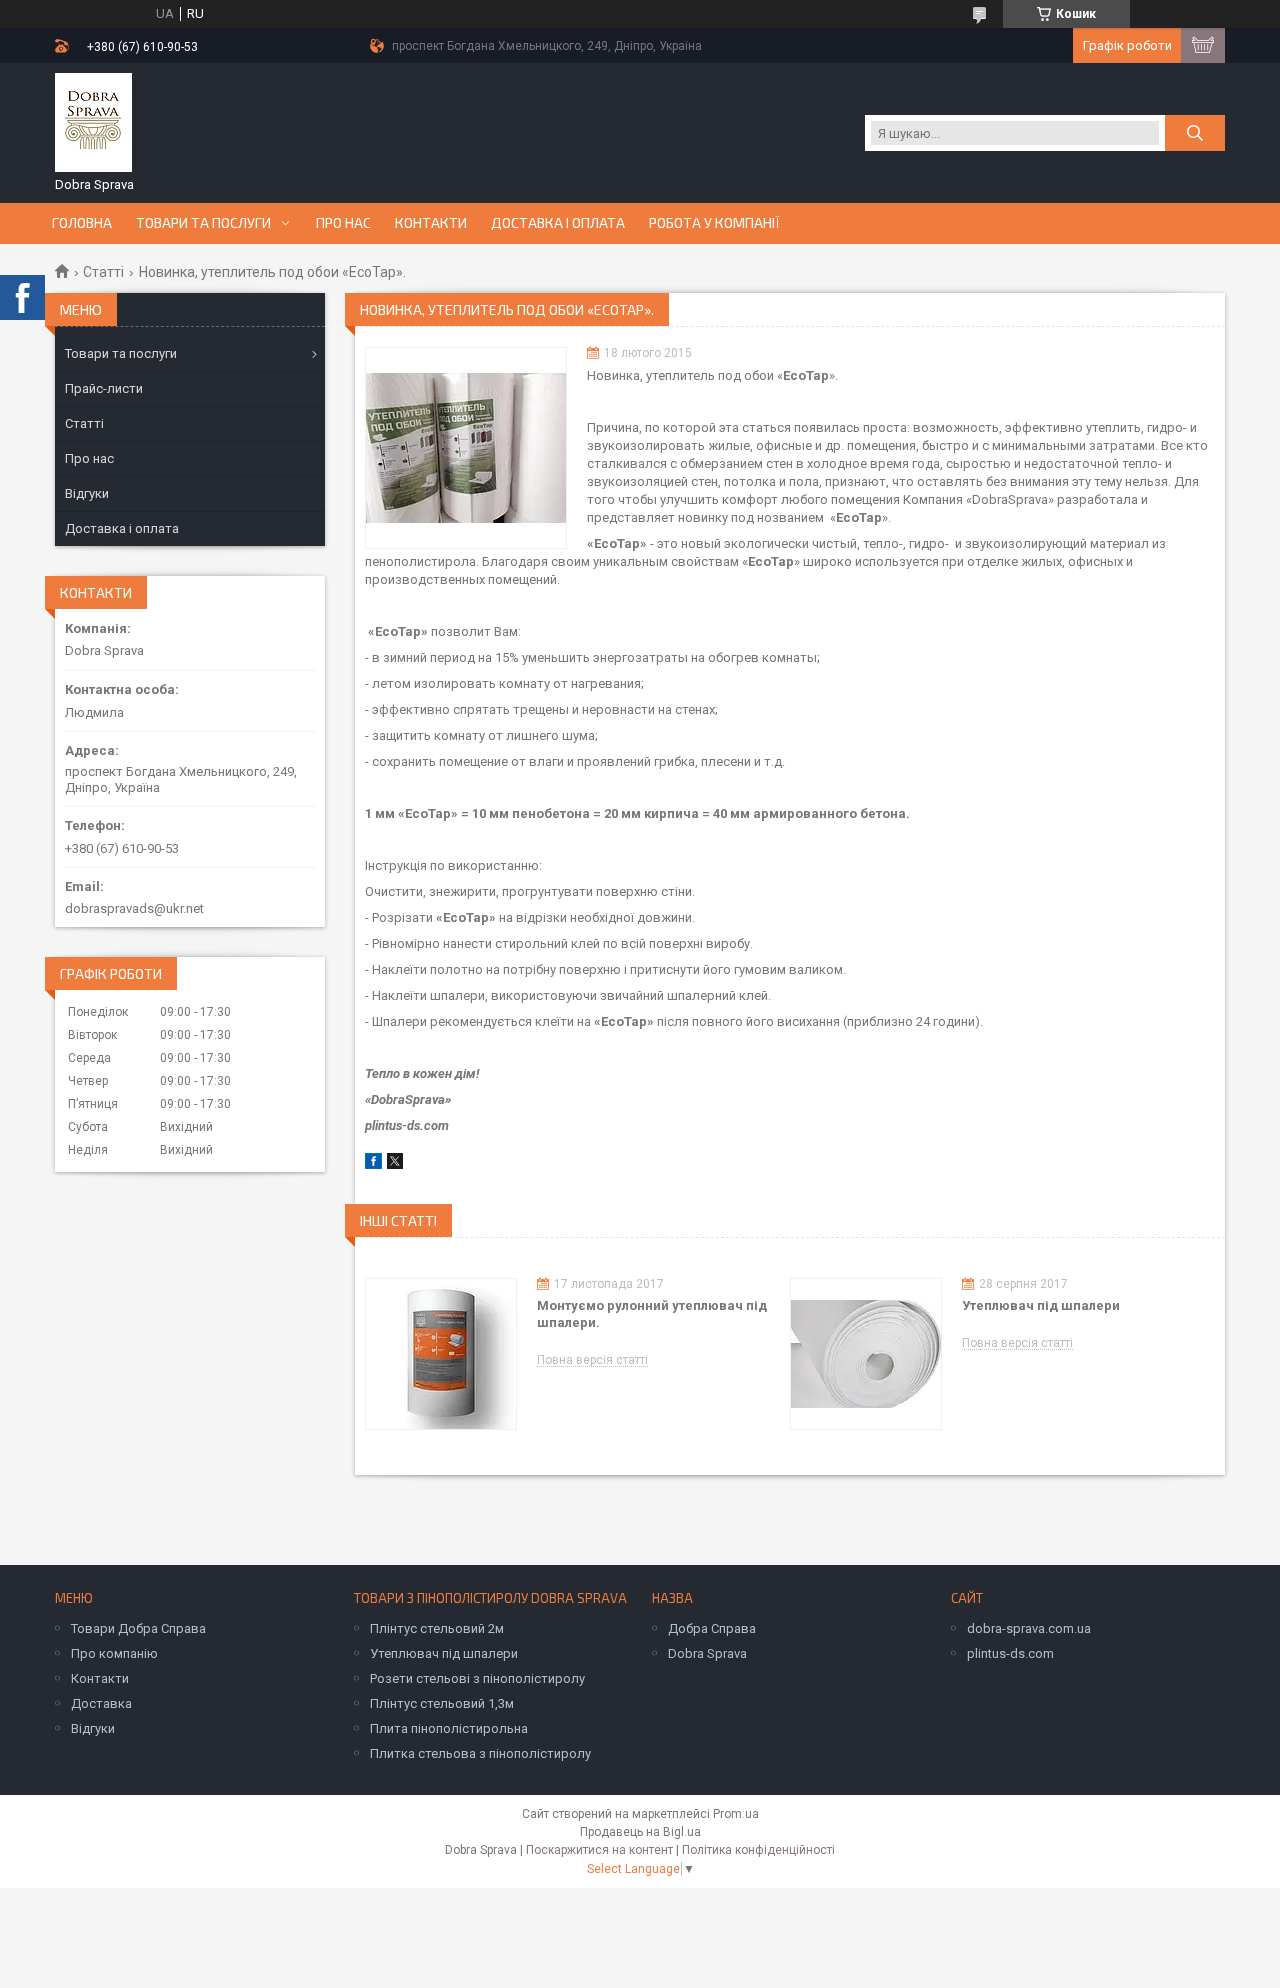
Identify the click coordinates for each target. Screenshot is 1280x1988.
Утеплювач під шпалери (1041, 1305)
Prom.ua (736, 1814)
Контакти (431, 223)
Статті (103, 272)
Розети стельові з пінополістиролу (477, 1678)
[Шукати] (1195, 133)
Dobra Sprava (707, 1653)
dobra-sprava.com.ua (1029, 1628)
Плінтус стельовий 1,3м (442, 1703)
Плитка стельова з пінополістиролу (480, 1753)
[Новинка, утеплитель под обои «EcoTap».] (466, 448)
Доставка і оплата (558, 223)
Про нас (343, 223)
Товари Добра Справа (138, 1628)
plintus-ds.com (1010, 1653)
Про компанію (114, 1653)
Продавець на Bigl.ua (640, 1832)
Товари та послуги (203, 223)
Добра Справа (712, 1628)
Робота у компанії (714, 223)
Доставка (101, 1703)
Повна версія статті (592, 1360)
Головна (82, 223)
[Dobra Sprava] (93, 123)
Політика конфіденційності (758, 1850)
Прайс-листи (104, 388)
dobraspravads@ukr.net (134, 908)
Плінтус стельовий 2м (437, 1628)
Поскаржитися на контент (599, 1850)
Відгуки (87, 493)
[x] (395, 1164)
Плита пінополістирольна (449, 1728)
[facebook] (373, 1164)
